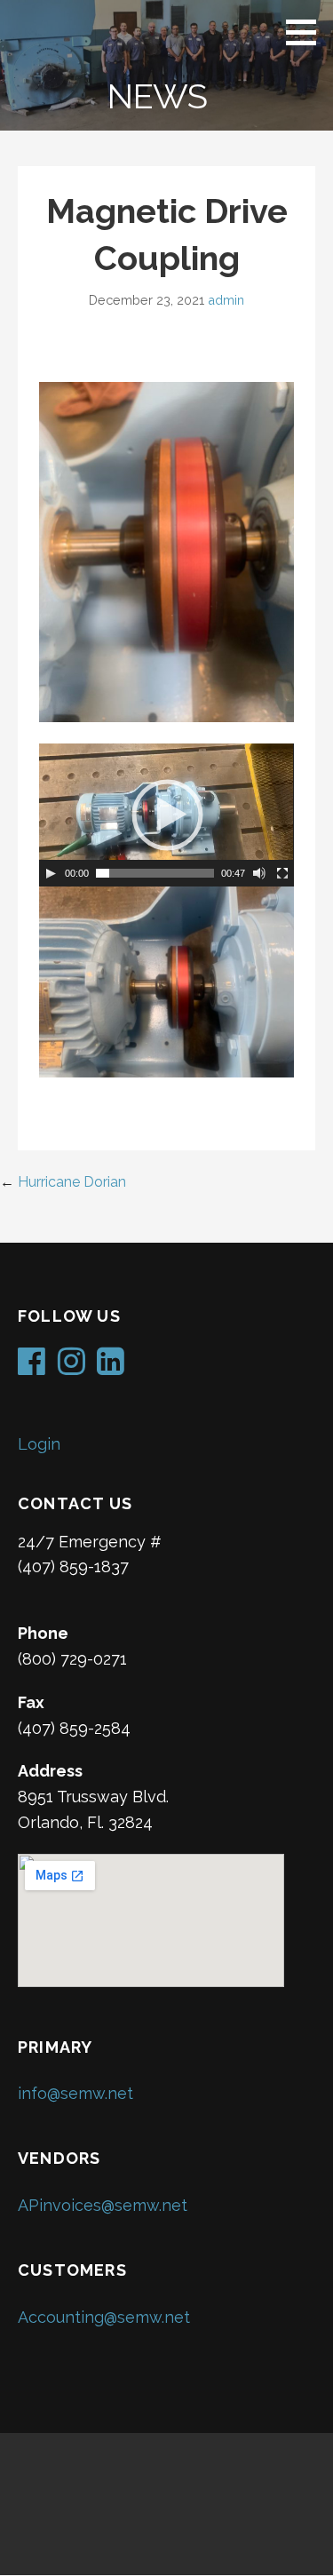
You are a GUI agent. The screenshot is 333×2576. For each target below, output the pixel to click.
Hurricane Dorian (72, 1182)
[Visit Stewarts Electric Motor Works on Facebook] (32, 1367)
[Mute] (259, 873)
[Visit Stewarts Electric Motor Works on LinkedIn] (111, 1367)
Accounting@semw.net (104, 2317)
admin (226, 300)
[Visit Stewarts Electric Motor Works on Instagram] (71, 1367)
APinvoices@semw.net (103, 2205)
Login (39, 1444)
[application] (166, 815)
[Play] (51, 873)
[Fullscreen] (282, 873)
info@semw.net (75, 2093)
